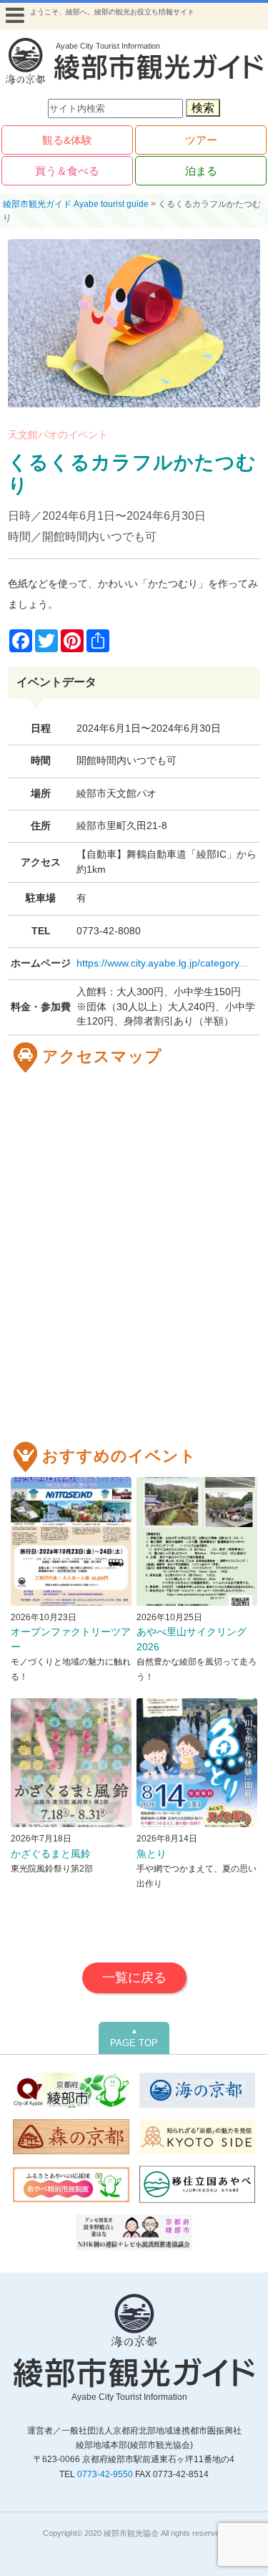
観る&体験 (67, 140)
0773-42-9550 (105, 2474)
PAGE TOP (134, 2038)
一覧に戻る (134, 1977)
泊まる (201, 171)
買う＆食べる (67, 171)
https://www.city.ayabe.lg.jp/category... (162, 963)
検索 (203, 108)
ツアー (201, 140)
